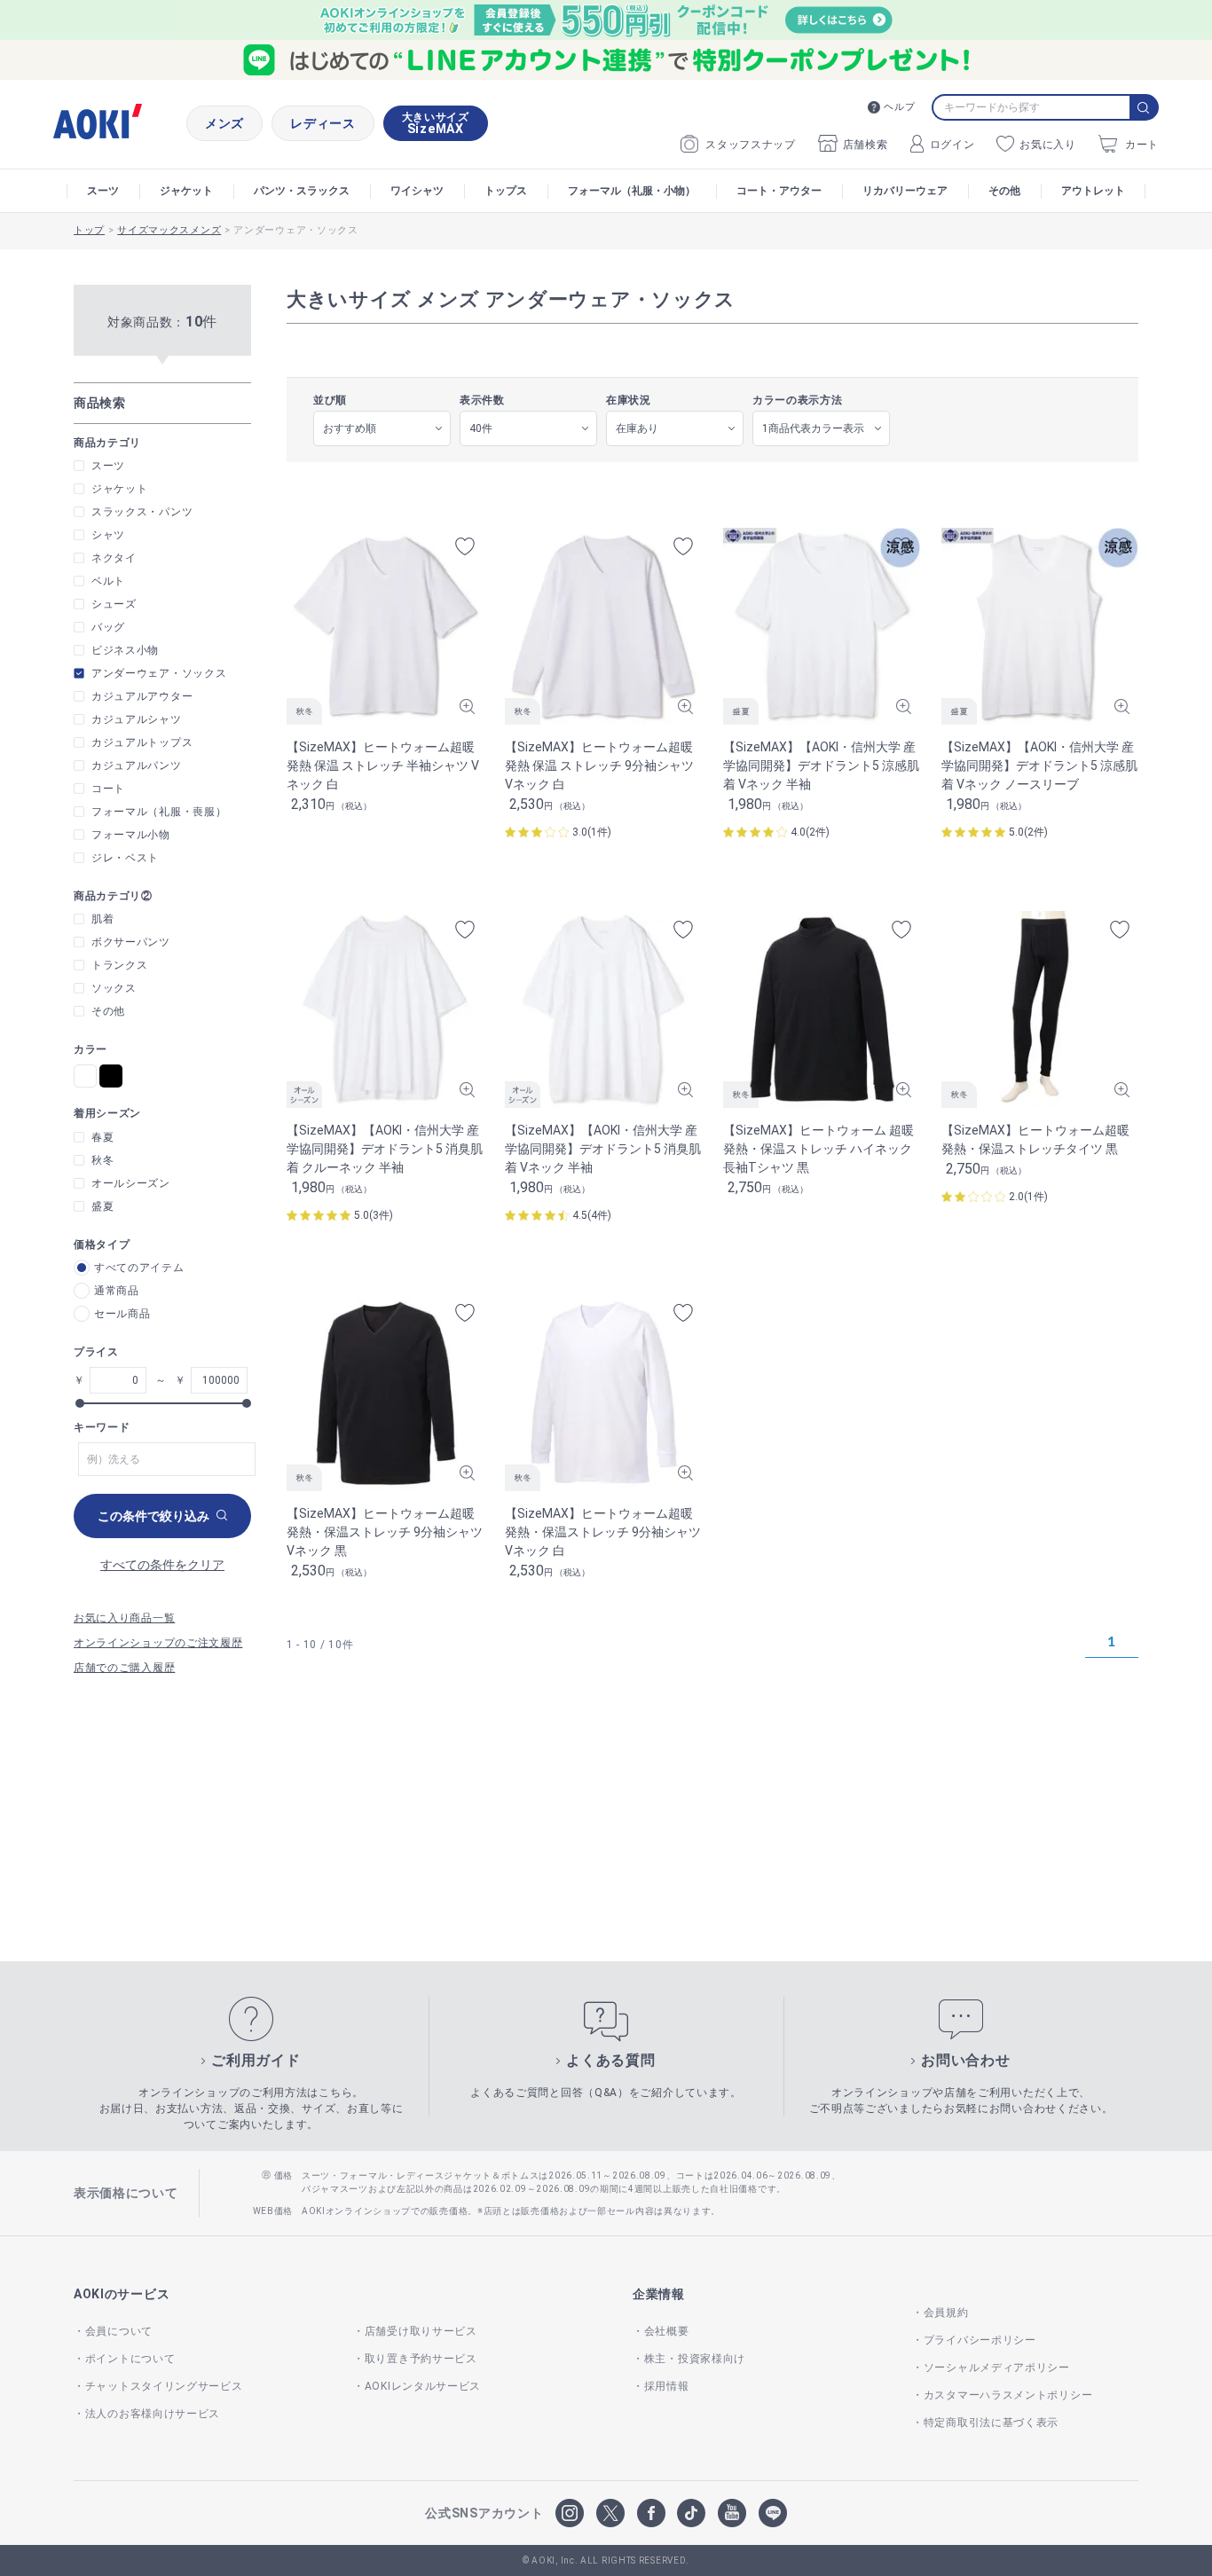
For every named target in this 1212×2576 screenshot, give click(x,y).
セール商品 (122, 1314)
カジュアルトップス (142, 742)
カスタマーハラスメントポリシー (1008, 2395)
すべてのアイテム (139, 1268)
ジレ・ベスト (125, 858)
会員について (119, 2331)
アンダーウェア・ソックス (159, 673)
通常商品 (117, 1291)
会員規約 (946, 2313)
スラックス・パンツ (142, 512)
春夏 (102, 1137)
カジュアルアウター (142, 696)
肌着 (102, 919)
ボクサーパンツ (131, 942)
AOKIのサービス (122, 2294)
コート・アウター (779, 191)
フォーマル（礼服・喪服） (159, 812)
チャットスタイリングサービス (164, 2386)
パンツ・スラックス (302, 191)
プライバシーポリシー (980, 2340)
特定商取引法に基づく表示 (991, 2423)
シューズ (114, 604)
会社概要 (667, 2331)
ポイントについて (130, 2359)
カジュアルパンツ (137, 766)
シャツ (108, 535)
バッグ (108, 627)
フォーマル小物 (131, 835)
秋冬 (102, 1160)
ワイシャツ (417, 191)
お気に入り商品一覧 (124, 1618)
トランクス (120, 965)
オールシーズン (131, 1183)
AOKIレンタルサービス (423, 2386)
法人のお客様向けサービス (153, 2414)
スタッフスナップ (751, 145)
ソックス (114, 988)
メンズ (224, 123)
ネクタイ (114, 558)
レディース (323, 123)
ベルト (108, 581)
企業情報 (659, 2294)
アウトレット (1093, 191)
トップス (506, 191)
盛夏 (102, 1206)
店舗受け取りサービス (421, 2331)
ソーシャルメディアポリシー (997, 2368)
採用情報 (667, 2386)
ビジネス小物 (125, 650)
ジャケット (186, 191)
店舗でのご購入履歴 (124, 1668)
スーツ (103, 191)
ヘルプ (899, 107)
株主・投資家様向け (695, 2359)
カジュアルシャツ (137, 719)
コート (108, 789)
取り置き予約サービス (421, 2359)
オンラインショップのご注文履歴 (158, 1643)
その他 (1004, 191)
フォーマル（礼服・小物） (632, 191)
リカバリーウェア (905, 191)
